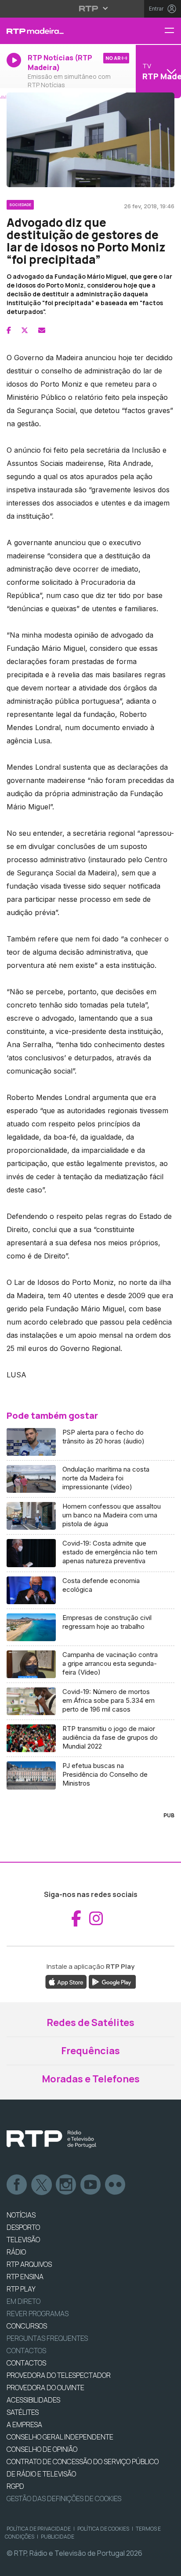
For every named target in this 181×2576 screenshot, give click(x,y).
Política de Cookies (103, 2529)
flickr (116, 2185)
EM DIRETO (24, 2301)
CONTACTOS (26, 2363)
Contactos (26, 2351)
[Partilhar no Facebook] (9, 330)
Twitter (42, 2185)
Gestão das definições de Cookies (64, 2498)
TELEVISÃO (23, 2240)
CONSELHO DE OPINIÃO (42, 2449)
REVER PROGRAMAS (38, 2314)
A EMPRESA (24, 2425)
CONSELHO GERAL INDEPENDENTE (60, 2437)
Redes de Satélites (90, 2022)
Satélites (23, 2412)
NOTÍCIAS (21, 2215)
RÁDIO (16, 2252)
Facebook (17, 2185)
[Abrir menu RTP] (91, 8)
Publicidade (58, 2537)
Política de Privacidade (39, 2529)
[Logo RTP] (51, 2139)
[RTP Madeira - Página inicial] (60, 31)
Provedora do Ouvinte (45, 2388)
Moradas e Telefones (91, 2079)
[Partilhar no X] (25, 330)
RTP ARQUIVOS (29, 2264)
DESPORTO (23, 2227)
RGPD (15, 2486)
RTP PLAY (21, 2289)
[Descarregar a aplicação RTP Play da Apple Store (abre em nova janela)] (66, 1981)
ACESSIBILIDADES (33, 2400)
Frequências (90, 2051)
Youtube (91, 2185)
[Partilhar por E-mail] (42, 330)
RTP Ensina (25, 2277)
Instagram (66, 2185)
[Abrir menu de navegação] (173, 31)
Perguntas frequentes (47, 2338)
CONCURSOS (27, 2326)
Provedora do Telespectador (59, 2375)
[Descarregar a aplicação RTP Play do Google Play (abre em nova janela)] (112, 1981)
